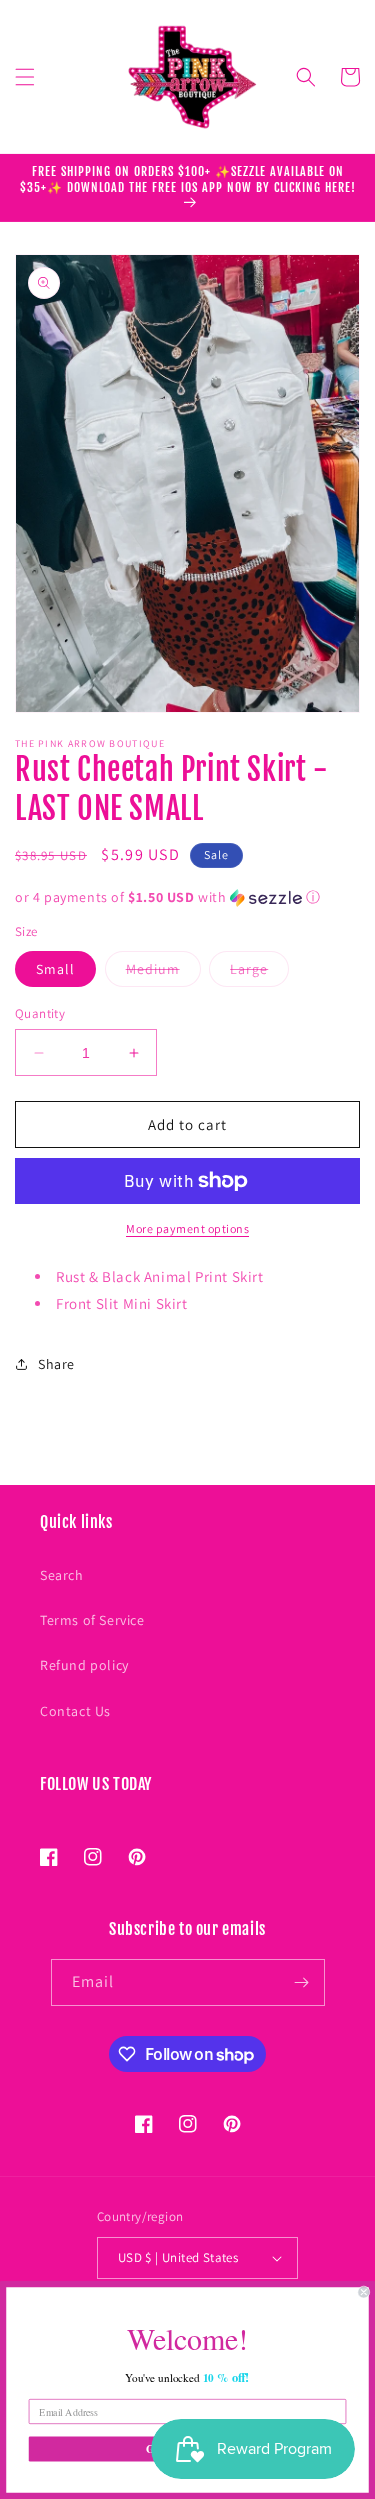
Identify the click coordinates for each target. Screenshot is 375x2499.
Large (259, 973)
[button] (25, 77)
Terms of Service (92, 1620)
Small (55, 969)
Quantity (40, 1013)
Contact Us (75, 1711)
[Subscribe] (302, 1982)
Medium (163, 973)
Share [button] (56, 1364)
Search (62, 1575)
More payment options (187, 1228)
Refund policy (84, 1665)
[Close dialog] (364, 2292)
